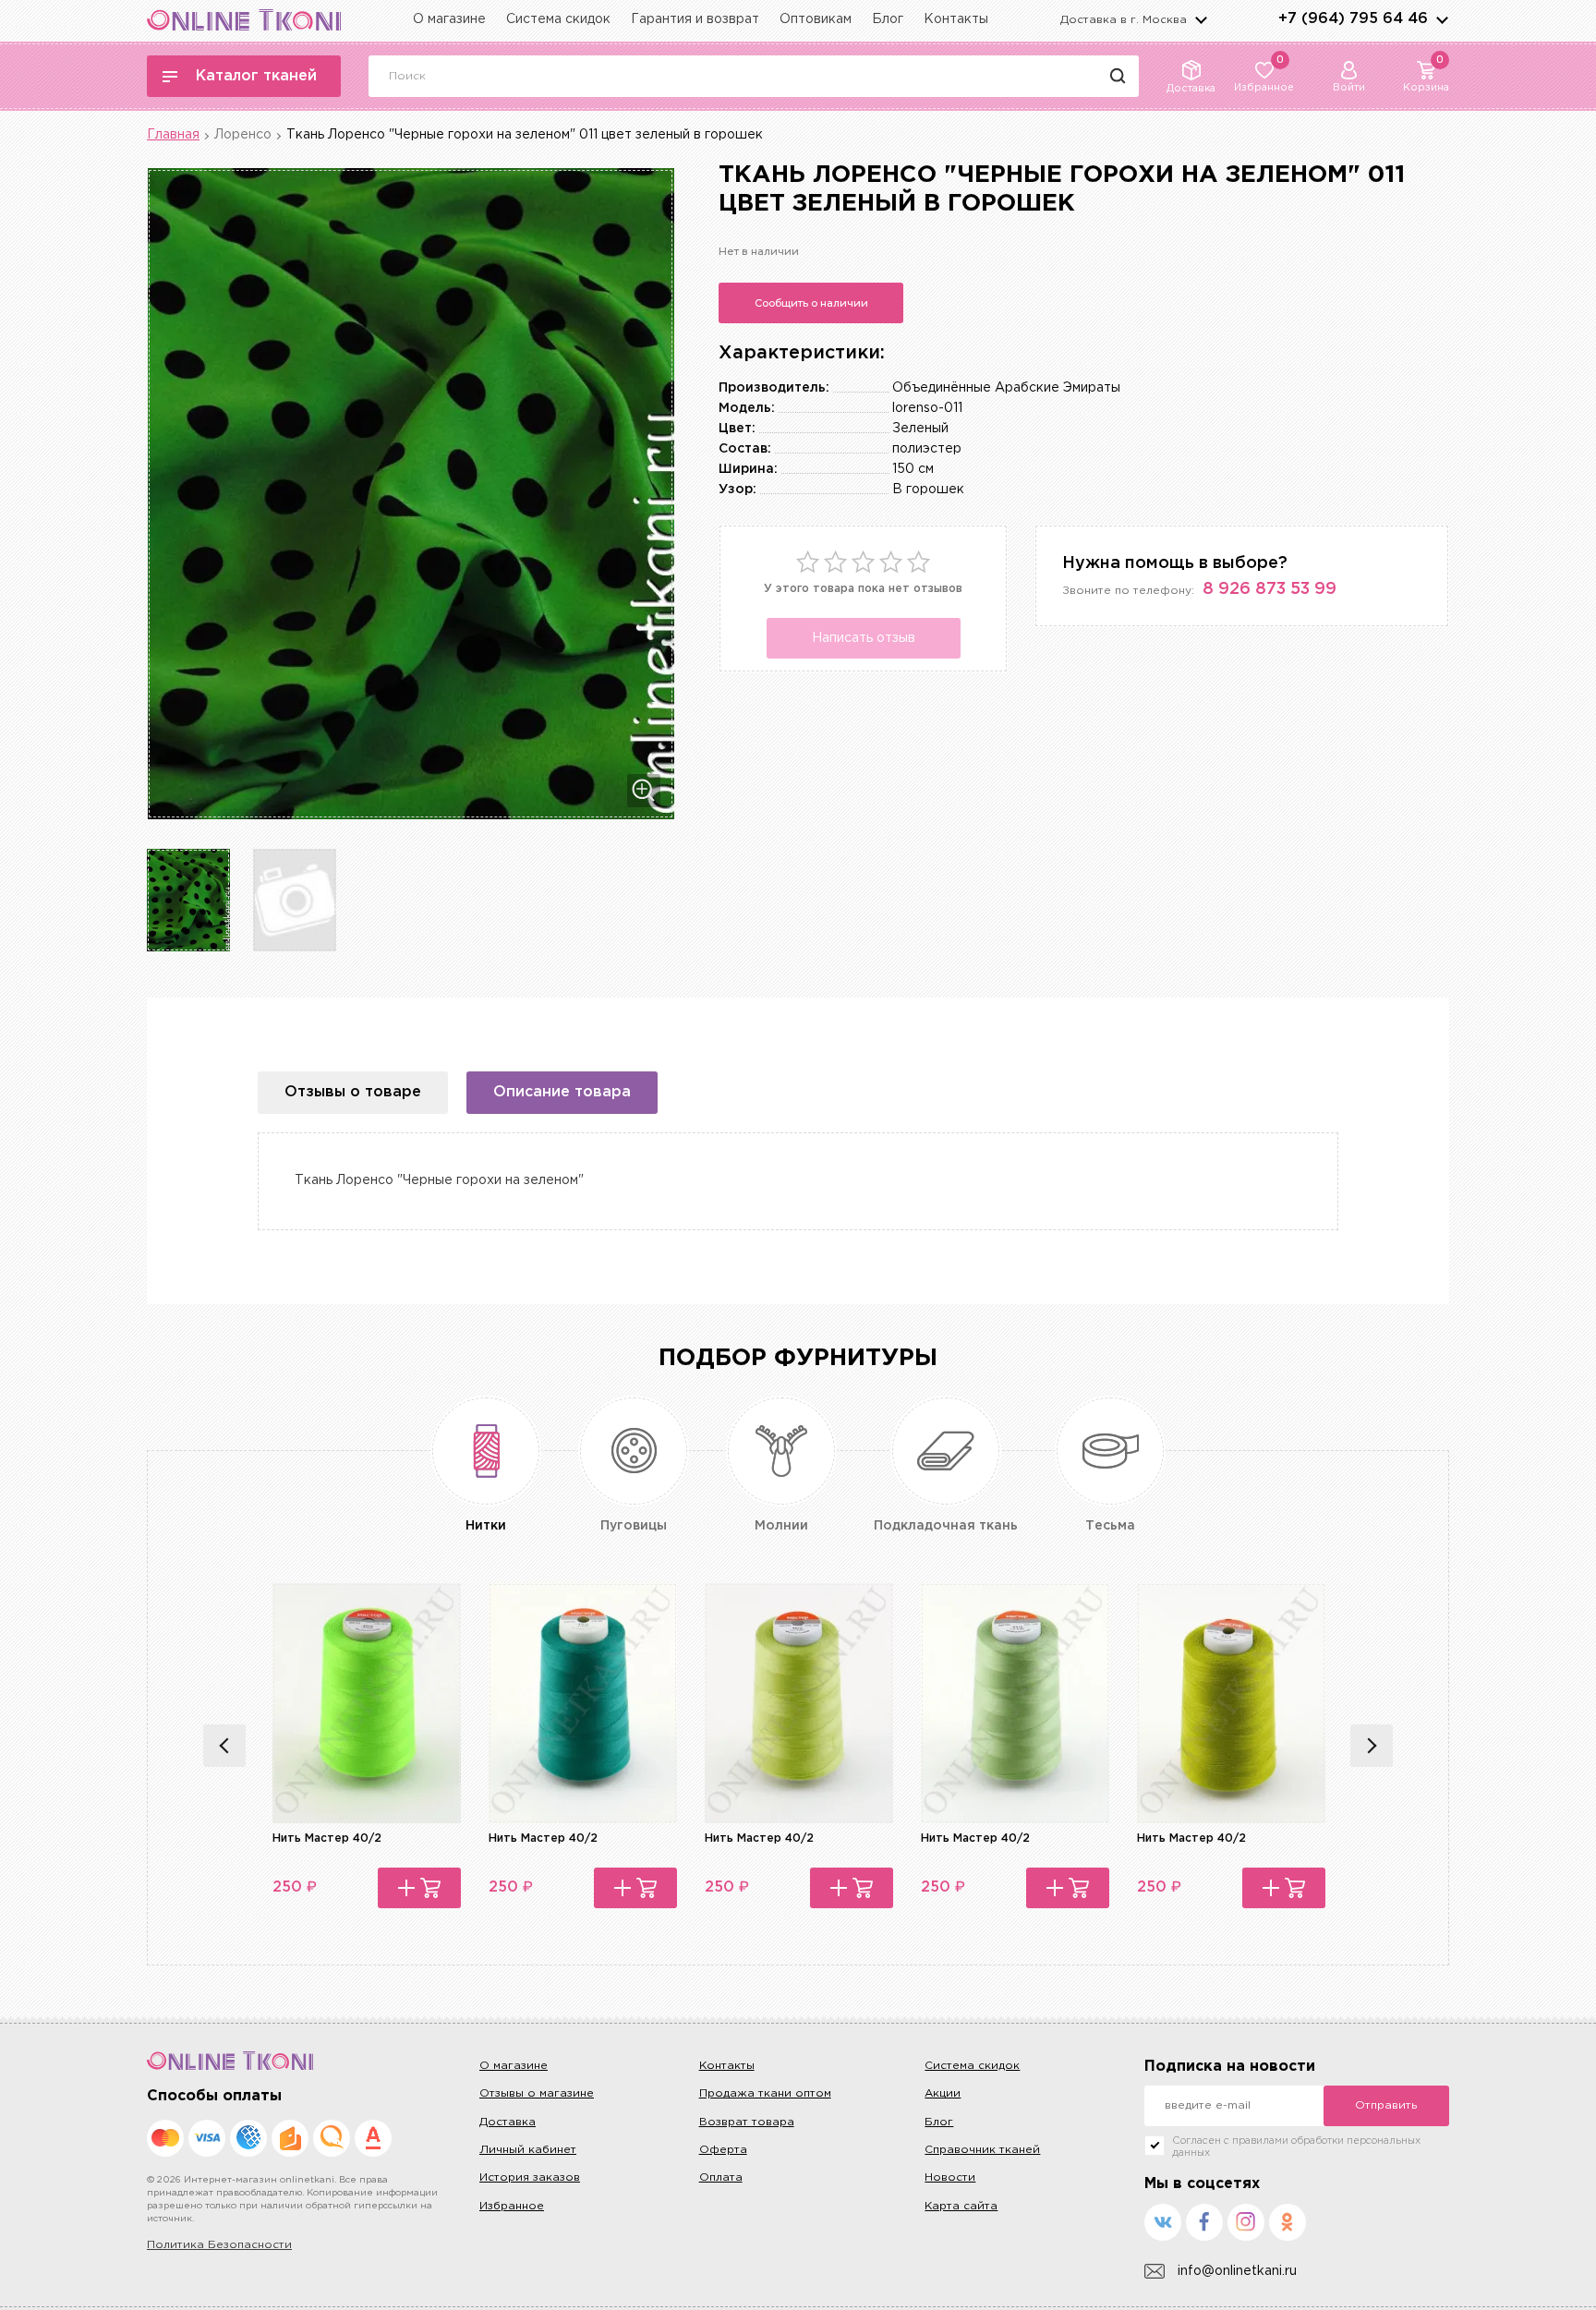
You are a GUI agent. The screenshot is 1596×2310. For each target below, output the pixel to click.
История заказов (530, 2177)
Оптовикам (816, 19)
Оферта (723, 2150)
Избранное (512, 2206)
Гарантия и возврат (695, 19)
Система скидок (558, 19)
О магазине (449, 19)
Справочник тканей (982, 2150)
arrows (1442, 19)
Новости (950, 2177)
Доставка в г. (1124, 20)
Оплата (721, 2177)
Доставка (508, 2122)
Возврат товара (747, 2122)
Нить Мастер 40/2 (327, 1838)
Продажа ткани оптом (765, 2093)
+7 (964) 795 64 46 (1353, 19)
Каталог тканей (256, 76)
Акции (943, 2093)
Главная (173, 135)
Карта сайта (961, 2206)
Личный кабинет (528, 2150)
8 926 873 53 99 (1270, 589)
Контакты (956, 19)
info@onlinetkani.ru (1237, 2271)
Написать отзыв (864, 638)
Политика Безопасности (219, 2245)
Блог (888, 19)
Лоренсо (243, 135)
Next (1372, 1746)
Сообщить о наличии (811, 303)
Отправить (1386, 2105)
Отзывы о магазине (537, 2093)
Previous (224, 1746)
